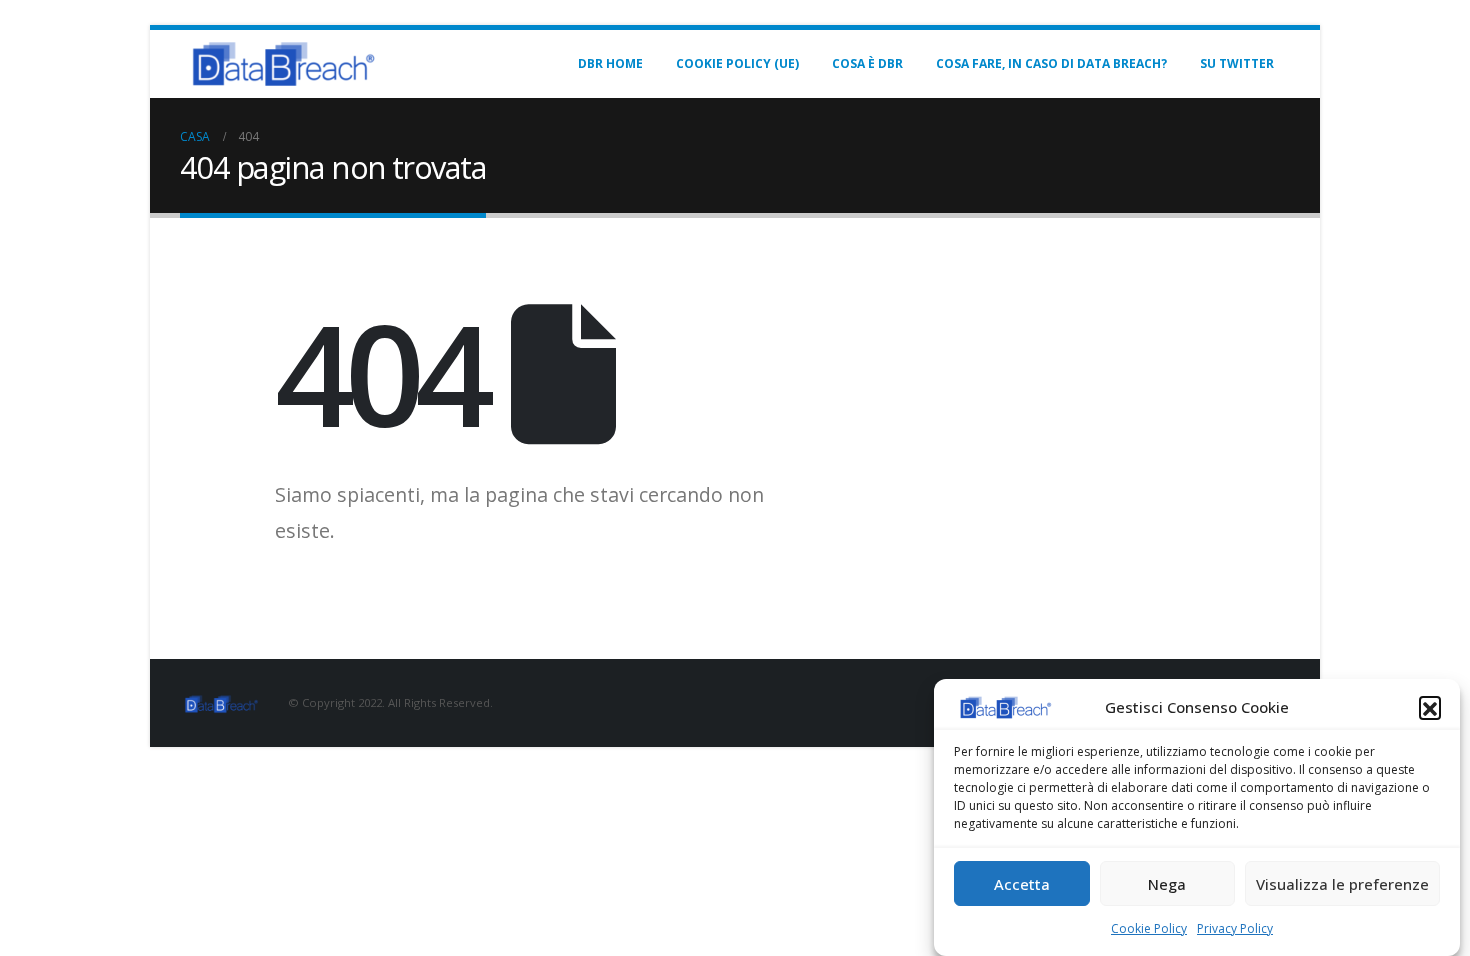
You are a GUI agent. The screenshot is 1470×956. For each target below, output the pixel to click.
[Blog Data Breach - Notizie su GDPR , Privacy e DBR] (280, 64)
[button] (1430, 707)
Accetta (1022, 884)
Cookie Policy (1149, 928)
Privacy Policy (1235, 928)
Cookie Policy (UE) (737, 63)
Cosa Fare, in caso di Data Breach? (1051, 63)
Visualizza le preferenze (1342, 884)
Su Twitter (1237, 63)
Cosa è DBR (867, 63)
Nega (1167, 884)
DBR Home (610, 63)
